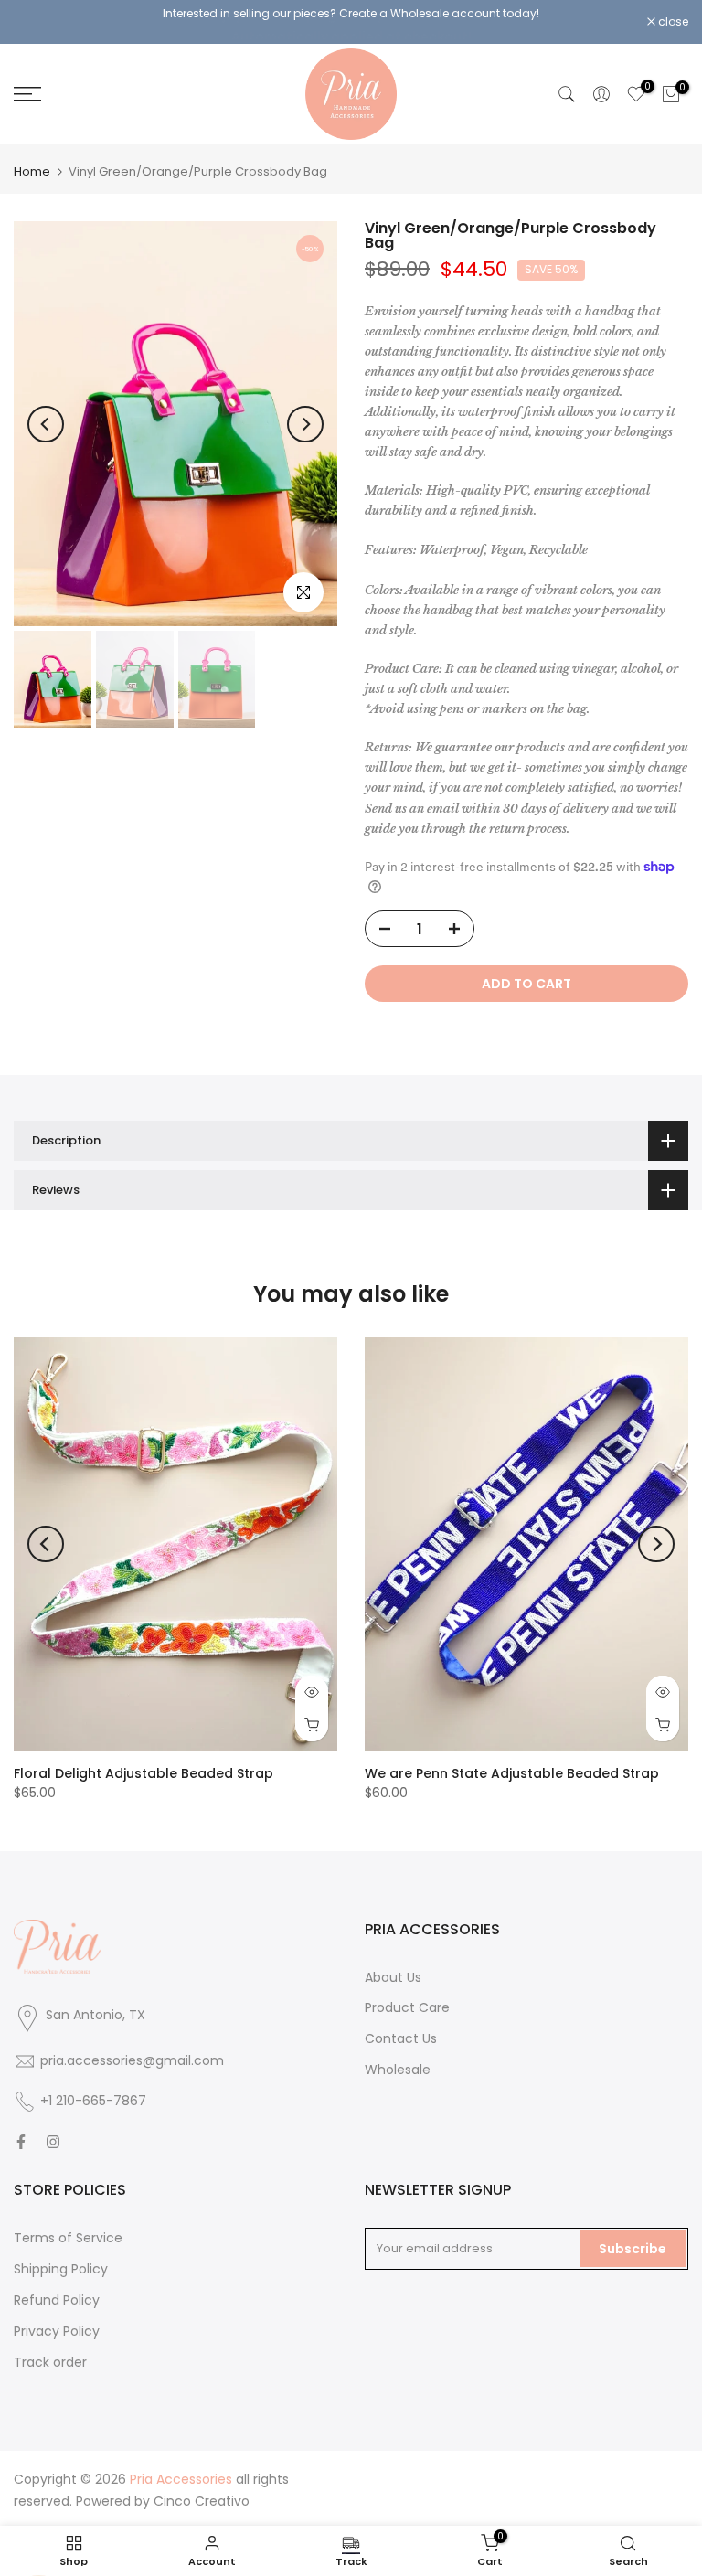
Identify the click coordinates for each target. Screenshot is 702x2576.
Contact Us (401, 2032)
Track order (50, 2355)
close (38, 19)
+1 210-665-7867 (93, 2094)
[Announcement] (351, 18)
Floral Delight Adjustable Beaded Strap (144, 1768)
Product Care (407, 2001)
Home (32, 165)
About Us (393, 1970)
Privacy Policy (57, 2325)
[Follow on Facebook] (21, 2135)
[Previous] (46, 417)
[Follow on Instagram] (53, 2135)
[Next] (305, 417)
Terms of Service (68, 2231)
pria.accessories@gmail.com (132, 2054)
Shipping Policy (61, 2262)
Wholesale (398, 2063)
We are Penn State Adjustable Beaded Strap (512, 1768)
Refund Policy (57, 2294)
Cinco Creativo (202, 2495)
